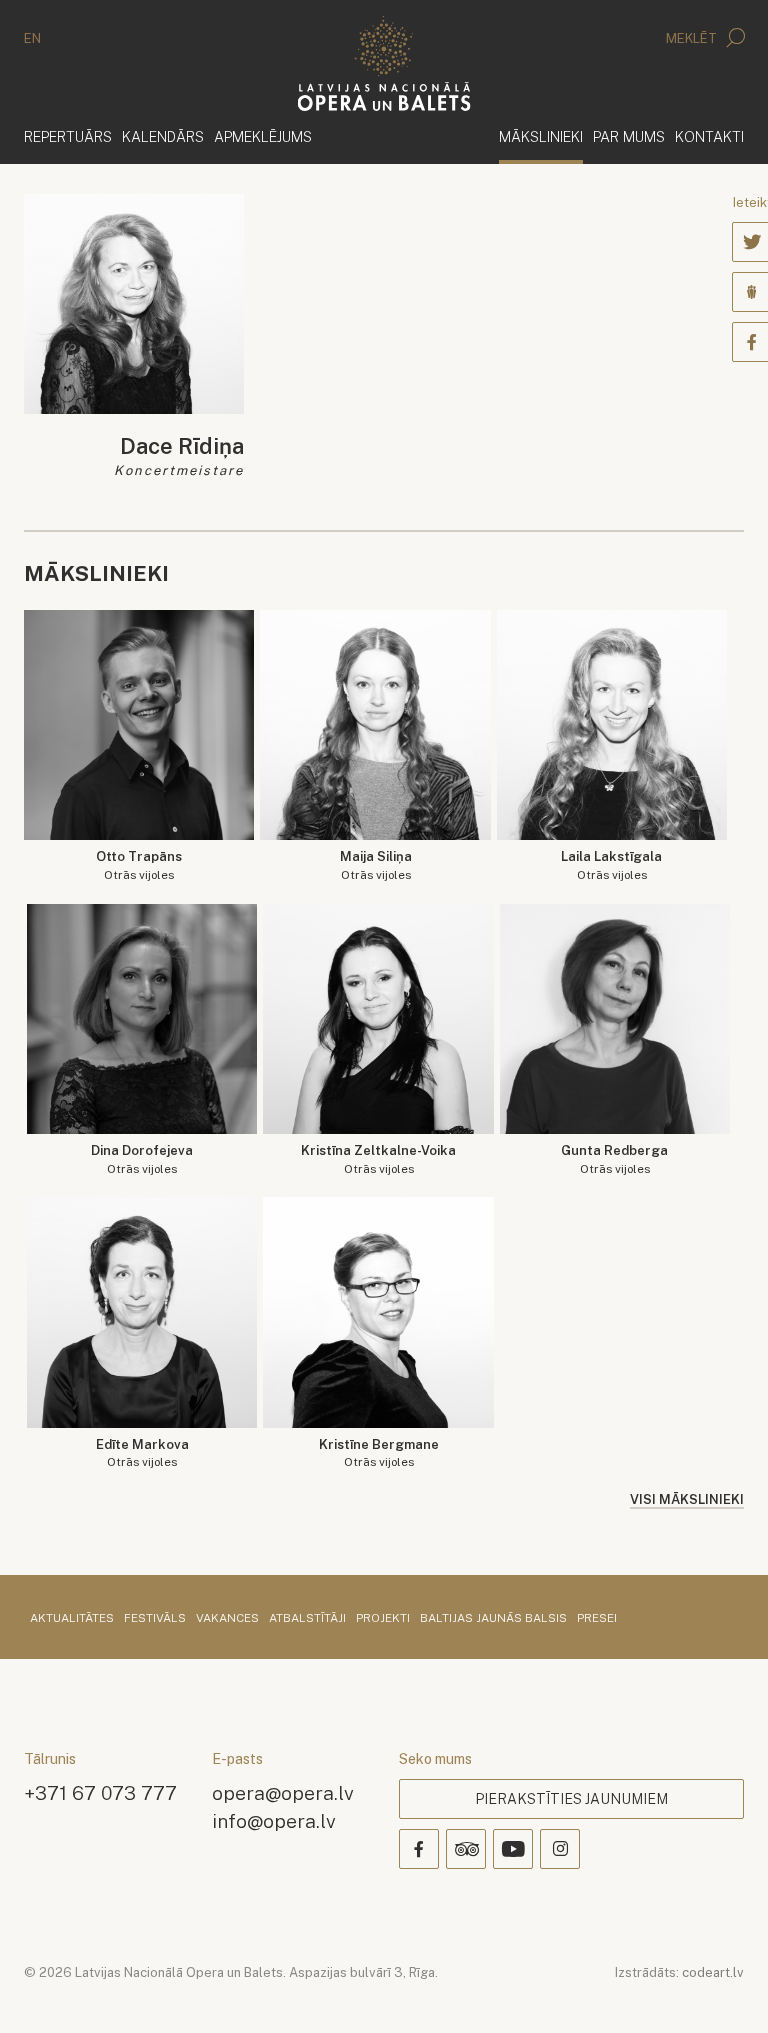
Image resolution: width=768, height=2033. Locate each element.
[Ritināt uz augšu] (724, 1989)
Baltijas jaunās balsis (493, 1619)
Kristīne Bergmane (379, 1453)
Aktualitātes (72, 1619)
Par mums (629, 136)
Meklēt (693, 38)
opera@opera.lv (283, 1792)
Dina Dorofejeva (142, 1159)
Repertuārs (68, 136)
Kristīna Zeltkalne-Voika (378, 1159)
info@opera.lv (274, 1820)
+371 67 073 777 (100, 1792)
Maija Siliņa (376, 865)
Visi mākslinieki (687, 1499)
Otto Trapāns (139, 865)
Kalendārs (163, 136)
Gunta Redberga (614, 1159)
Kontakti (709, 136)
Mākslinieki (541, 136)
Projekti (383, 1619)
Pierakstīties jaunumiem (571, 1799)
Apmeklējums (263, 136)
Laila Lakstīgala (611, 865)
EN (32, 38)
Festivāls (155, 1619)
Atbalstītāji (307, 1619)
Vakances (227, 1619)
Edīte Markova (142, 1453)
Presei (597, 1619)
